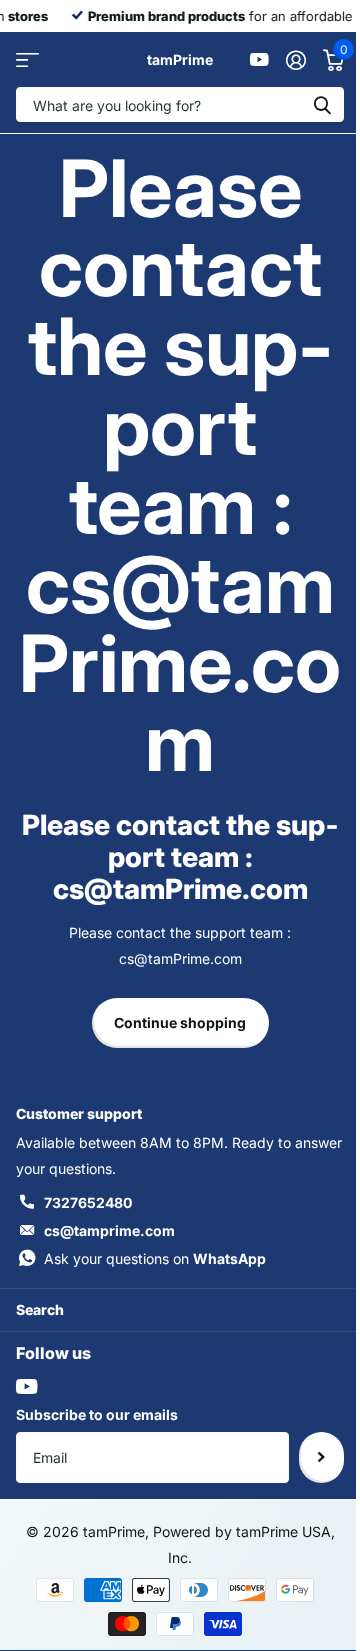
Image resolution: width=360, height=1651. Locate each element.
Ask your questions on (155, 1258)
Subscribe (321, 1457)
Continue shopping (180, 1022)
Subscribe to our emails (97, 1414)
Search (40, 1309)
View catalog (27, 59)
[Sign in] (295, 60)
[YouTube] (26, 1386)
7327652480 (88, 1202)
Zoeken (322, 104)
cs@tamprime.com (109, 1230)
